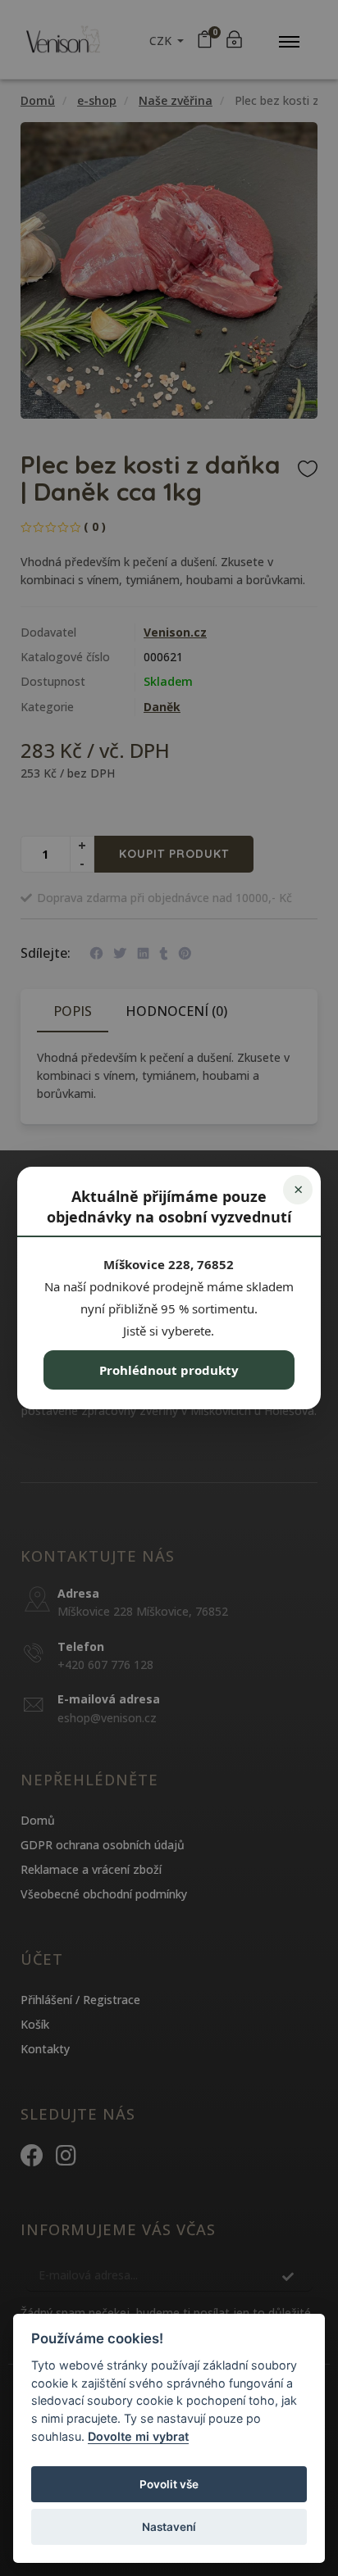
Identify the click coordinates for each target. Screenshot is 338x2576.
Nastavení (169, 2527)
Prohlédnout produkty (169, 1370)
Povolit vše (169, 2484)
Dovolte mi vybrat (138, 2436)
